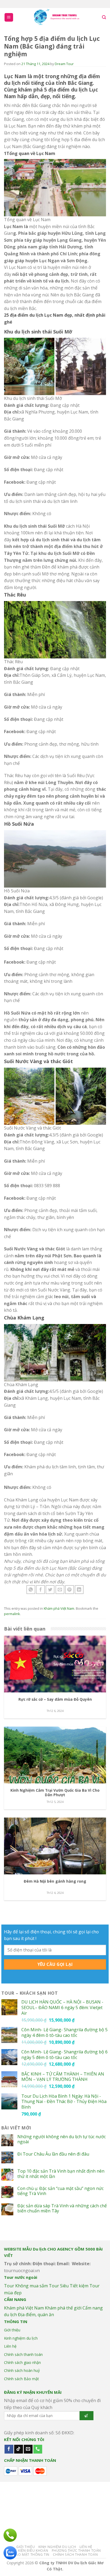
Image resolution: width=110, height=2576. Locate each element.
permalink (12, 1614)
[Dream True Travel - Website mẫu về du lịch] (57, 17)
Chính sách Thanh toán (75, 2555)
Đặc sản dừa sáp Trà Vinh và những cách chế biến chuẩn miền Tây (62, 2208)
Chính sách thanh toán (23, 2354)
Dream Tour (64, 64)
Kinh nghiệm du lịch (21, 2338)
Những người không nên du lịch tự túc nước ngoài (62, 2139)
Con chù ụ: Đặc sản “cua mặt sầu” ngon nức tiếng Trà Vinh (60, 2191)
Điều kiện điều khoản (29, 2551)
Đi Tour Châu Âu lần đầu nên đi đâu (53, 2154)
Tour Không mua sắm (26, 2286)
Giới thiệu (12, 2330)
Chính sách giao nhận (22, 2362)
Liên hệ (10, 2346)
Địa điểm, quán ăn (36, 2315)
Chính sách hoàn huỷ (22, 2370)
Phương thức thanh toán (76, 2551)
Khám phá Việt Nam (59, 1608)
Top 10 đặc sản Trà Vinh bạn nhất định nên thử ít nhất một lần (61, 2174)
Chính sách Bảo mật (21, 2379)
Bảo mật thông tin (32, 2555)
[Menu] (9, 17)
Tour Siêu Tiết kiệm (69, 2286)
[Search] (104, 17)
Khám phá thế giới (63, 2308)
